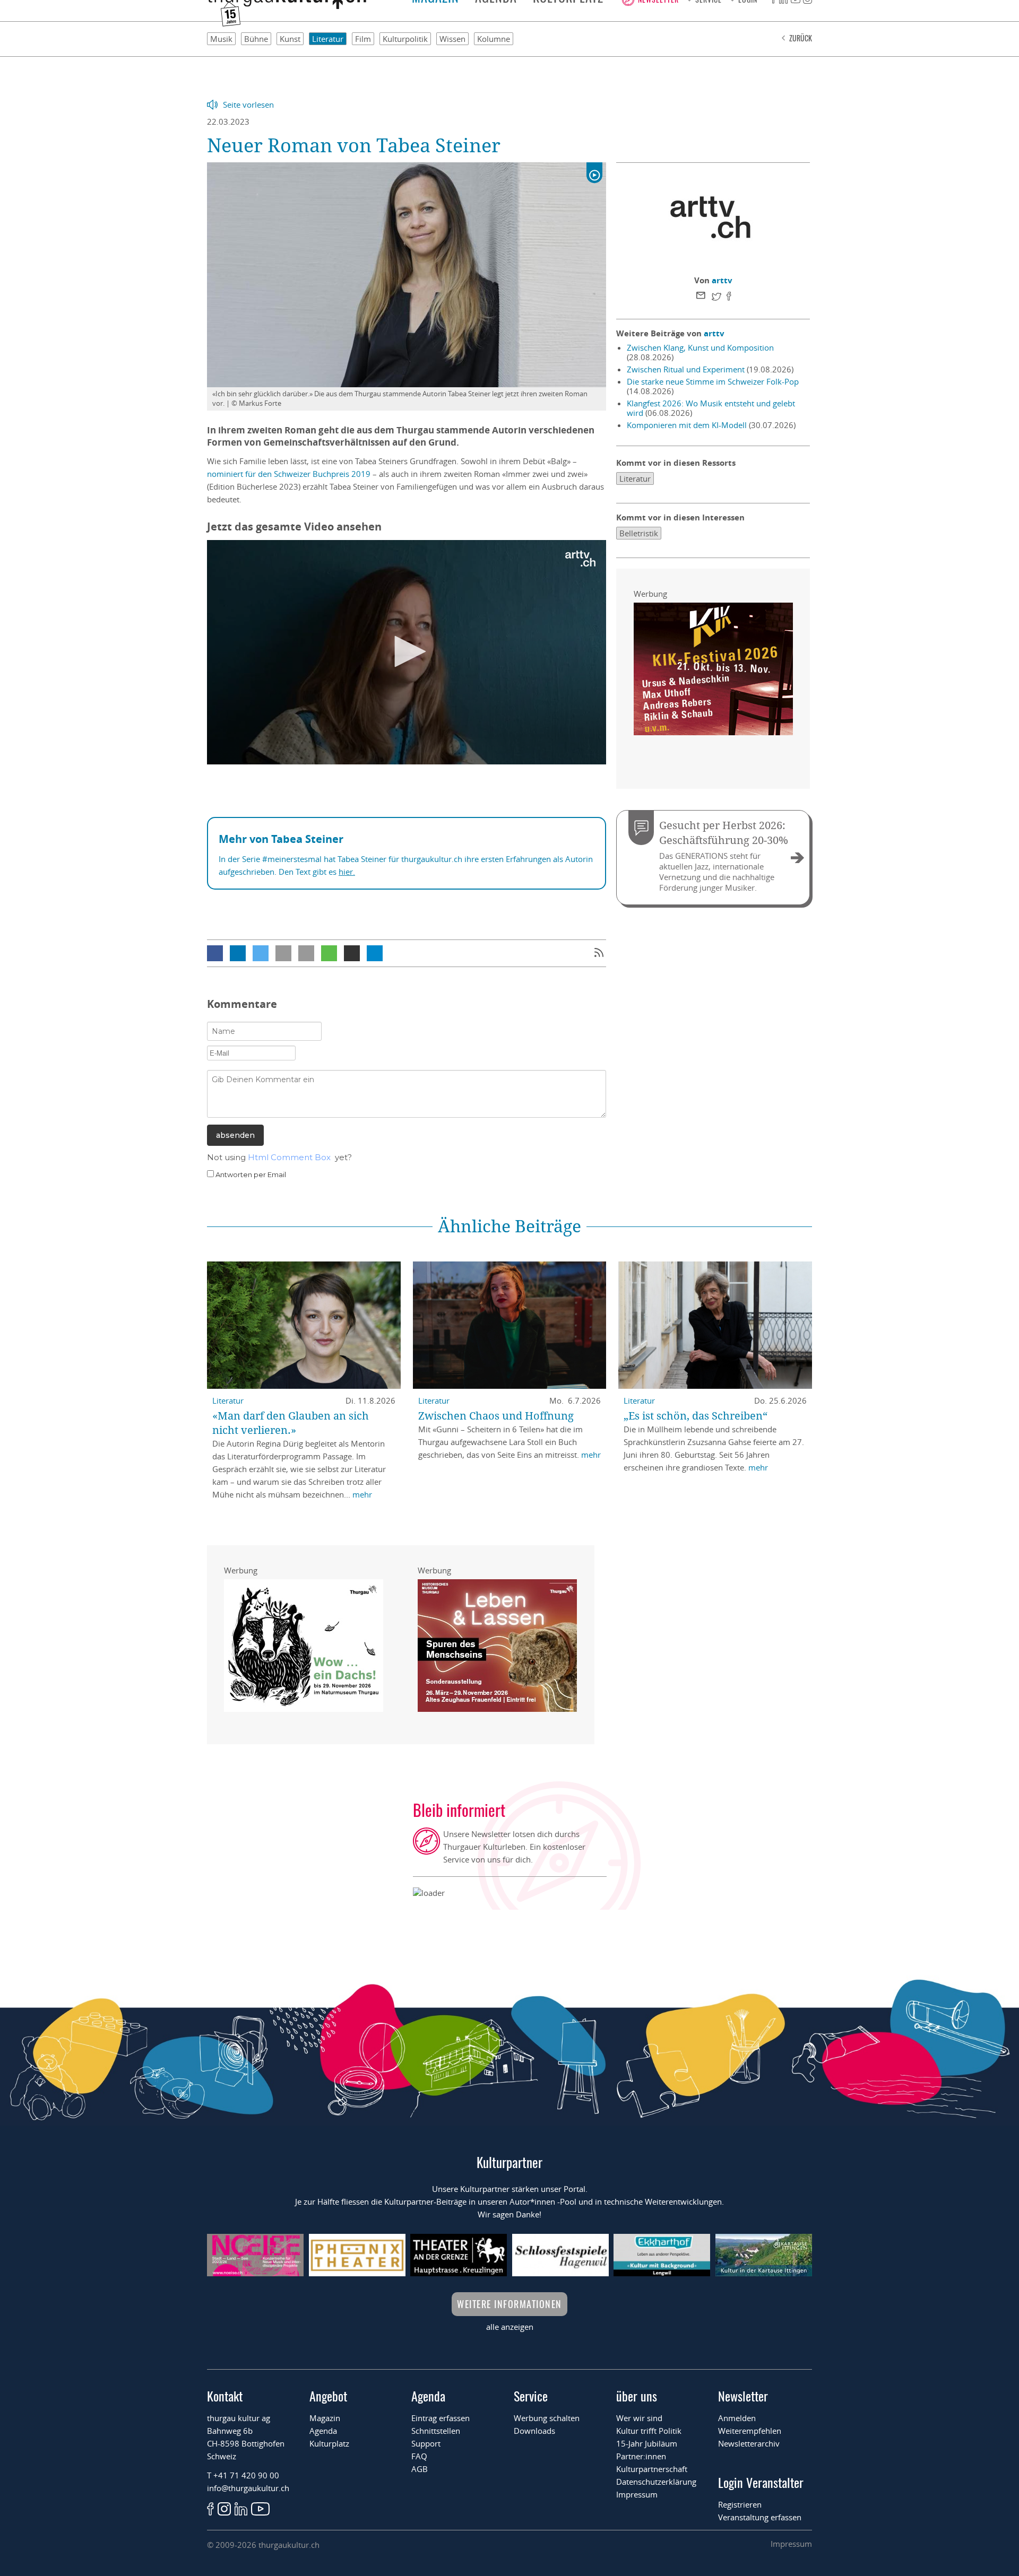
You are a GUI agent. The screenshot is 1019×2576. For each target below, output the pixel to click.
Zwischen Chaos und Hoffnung (496, 1416)
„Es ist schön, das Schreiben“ (696, 1416)
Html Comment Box (289, 1157)
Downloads (534, 2431)
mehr (362, 1494)
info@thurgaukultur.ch (248, 2488)
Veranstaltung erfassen (760, 2517)
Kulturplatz (329, 2443)
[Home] (287, 6)
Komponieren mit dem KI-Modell (687, 425)
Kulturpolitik (405, 39)
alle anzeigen (510, 2327)
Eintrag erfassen (441, 2418)
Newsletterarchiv (749, 2443)
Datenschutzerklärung (656, 2482)
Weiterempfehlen (750, 2431)
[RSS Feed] (599, 954)
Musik (221, 39)
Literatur (328, 39)
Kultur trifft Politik (649, 2431)
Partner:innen (641, 2456)
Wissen (452, 39)
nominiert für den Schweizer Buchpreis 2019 (289, 474)
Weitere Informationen (509, 2304)
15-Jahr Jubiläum (647, 2443)
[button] (215, 953)
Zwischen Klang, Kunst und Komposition (700, 347)
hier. (347, 872)
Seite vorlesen (248, 105)
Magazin (325, 2418)
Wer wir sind (639, 2418)
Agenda (323, 2431)
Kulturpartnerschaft (652, 2469)
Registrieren (740, 2504)
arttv (722, 280)
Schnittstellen (436, 2431)
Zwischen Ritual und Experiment (686, 369)
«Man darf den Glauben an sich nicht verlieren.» (291, 1423)
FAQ (419, 2456)
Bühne (256, 39)
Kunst (290, 39)
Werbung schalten (547, 2418)
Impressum (637, 2494)
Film (363, 39)
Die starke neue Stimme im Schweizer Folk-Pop (713, 381)
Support (426, 2443)
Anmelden (737, 2418)
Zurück (801, 38)
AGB (420, 2469)
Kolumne (494, 39)
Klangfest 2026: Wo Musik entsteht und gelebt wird (711, 408)
